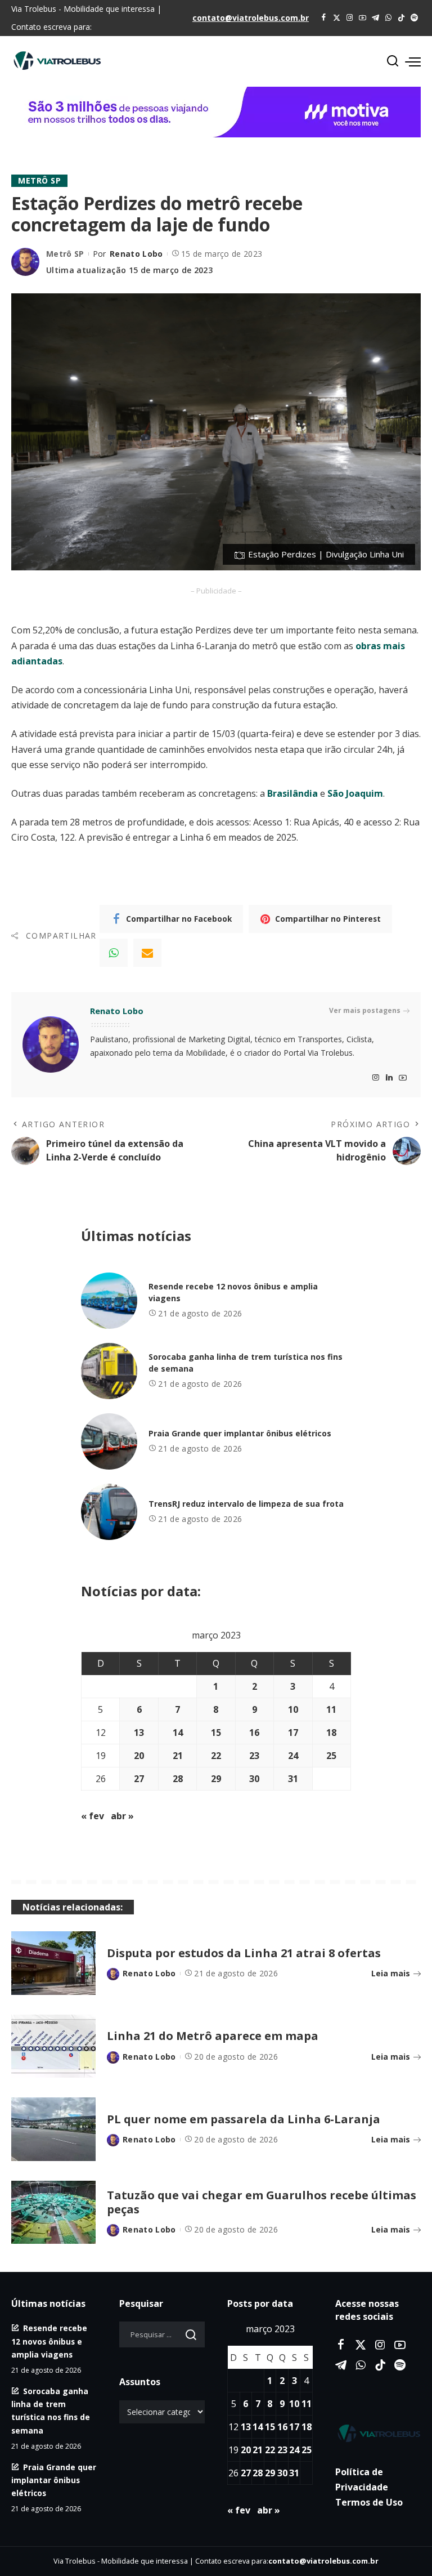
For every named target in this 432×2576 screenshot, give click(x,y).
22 (216, 1756)
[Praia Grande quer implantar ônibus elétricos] (109, 1441)
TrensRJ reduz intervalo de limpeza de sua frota (246, 1504)
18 (331, 1733)
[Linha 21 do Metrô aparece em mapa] (53, 2046)
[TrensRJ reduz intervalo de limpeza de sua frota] (109, 1512)
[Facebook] (324, 18)
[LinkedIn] (389, 1078)
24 (293, 1756)
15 (216, 1733)
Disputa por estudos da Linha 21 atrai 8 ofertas (244, 1953)
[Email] (147, 953)
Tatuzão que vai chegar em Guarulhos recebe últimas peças (262, 2202)
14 (178, 1733)
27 (139, 1779)
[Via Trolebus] (378, 2433)
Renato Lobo (136, 254)
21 (178, 1756)
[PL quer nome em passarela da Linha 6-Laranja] (53, 2129)
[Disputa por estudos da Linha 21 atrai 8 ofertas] (53, 1963)
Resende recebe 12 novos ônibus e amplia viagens (49, 2341)
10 (293, 1709)
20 (139, 1756)
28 (178, 1779)
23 (254, 1756)
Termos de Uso (369, 2502)
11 (331, 1709)
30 (254, 1779)
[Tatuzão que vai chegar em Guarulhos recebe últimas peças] (53, 2213)
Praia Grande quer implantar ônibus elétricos (240, 1433)
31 (293, 1779)
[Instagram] (350, 18)
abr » (122, 1816)
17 (293, 1733)
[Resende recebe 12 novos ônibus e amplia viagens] (109, 1301)
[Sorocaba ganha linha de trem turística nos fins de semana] (109, 1371)
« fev (93, 1816)
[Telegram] (375, 18)
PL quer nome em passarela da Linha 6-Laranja (244, 2119)
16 (254, 1733)
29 (216, 1779)
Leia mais (391, 1973)
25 (331, 1756)
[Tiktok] (401, 18)
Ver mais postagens (365, 1010)
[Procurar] (393, 61)
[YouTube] (363, 18)
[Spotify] (414, 18)
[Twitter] (337, 18)
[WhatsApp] (388, 18)
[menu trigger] (413, 61)
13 (139, 1733)
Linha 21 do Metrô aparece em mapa (213, 2036)
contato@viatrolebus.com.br (251, 18)
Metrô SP (39, 180)
